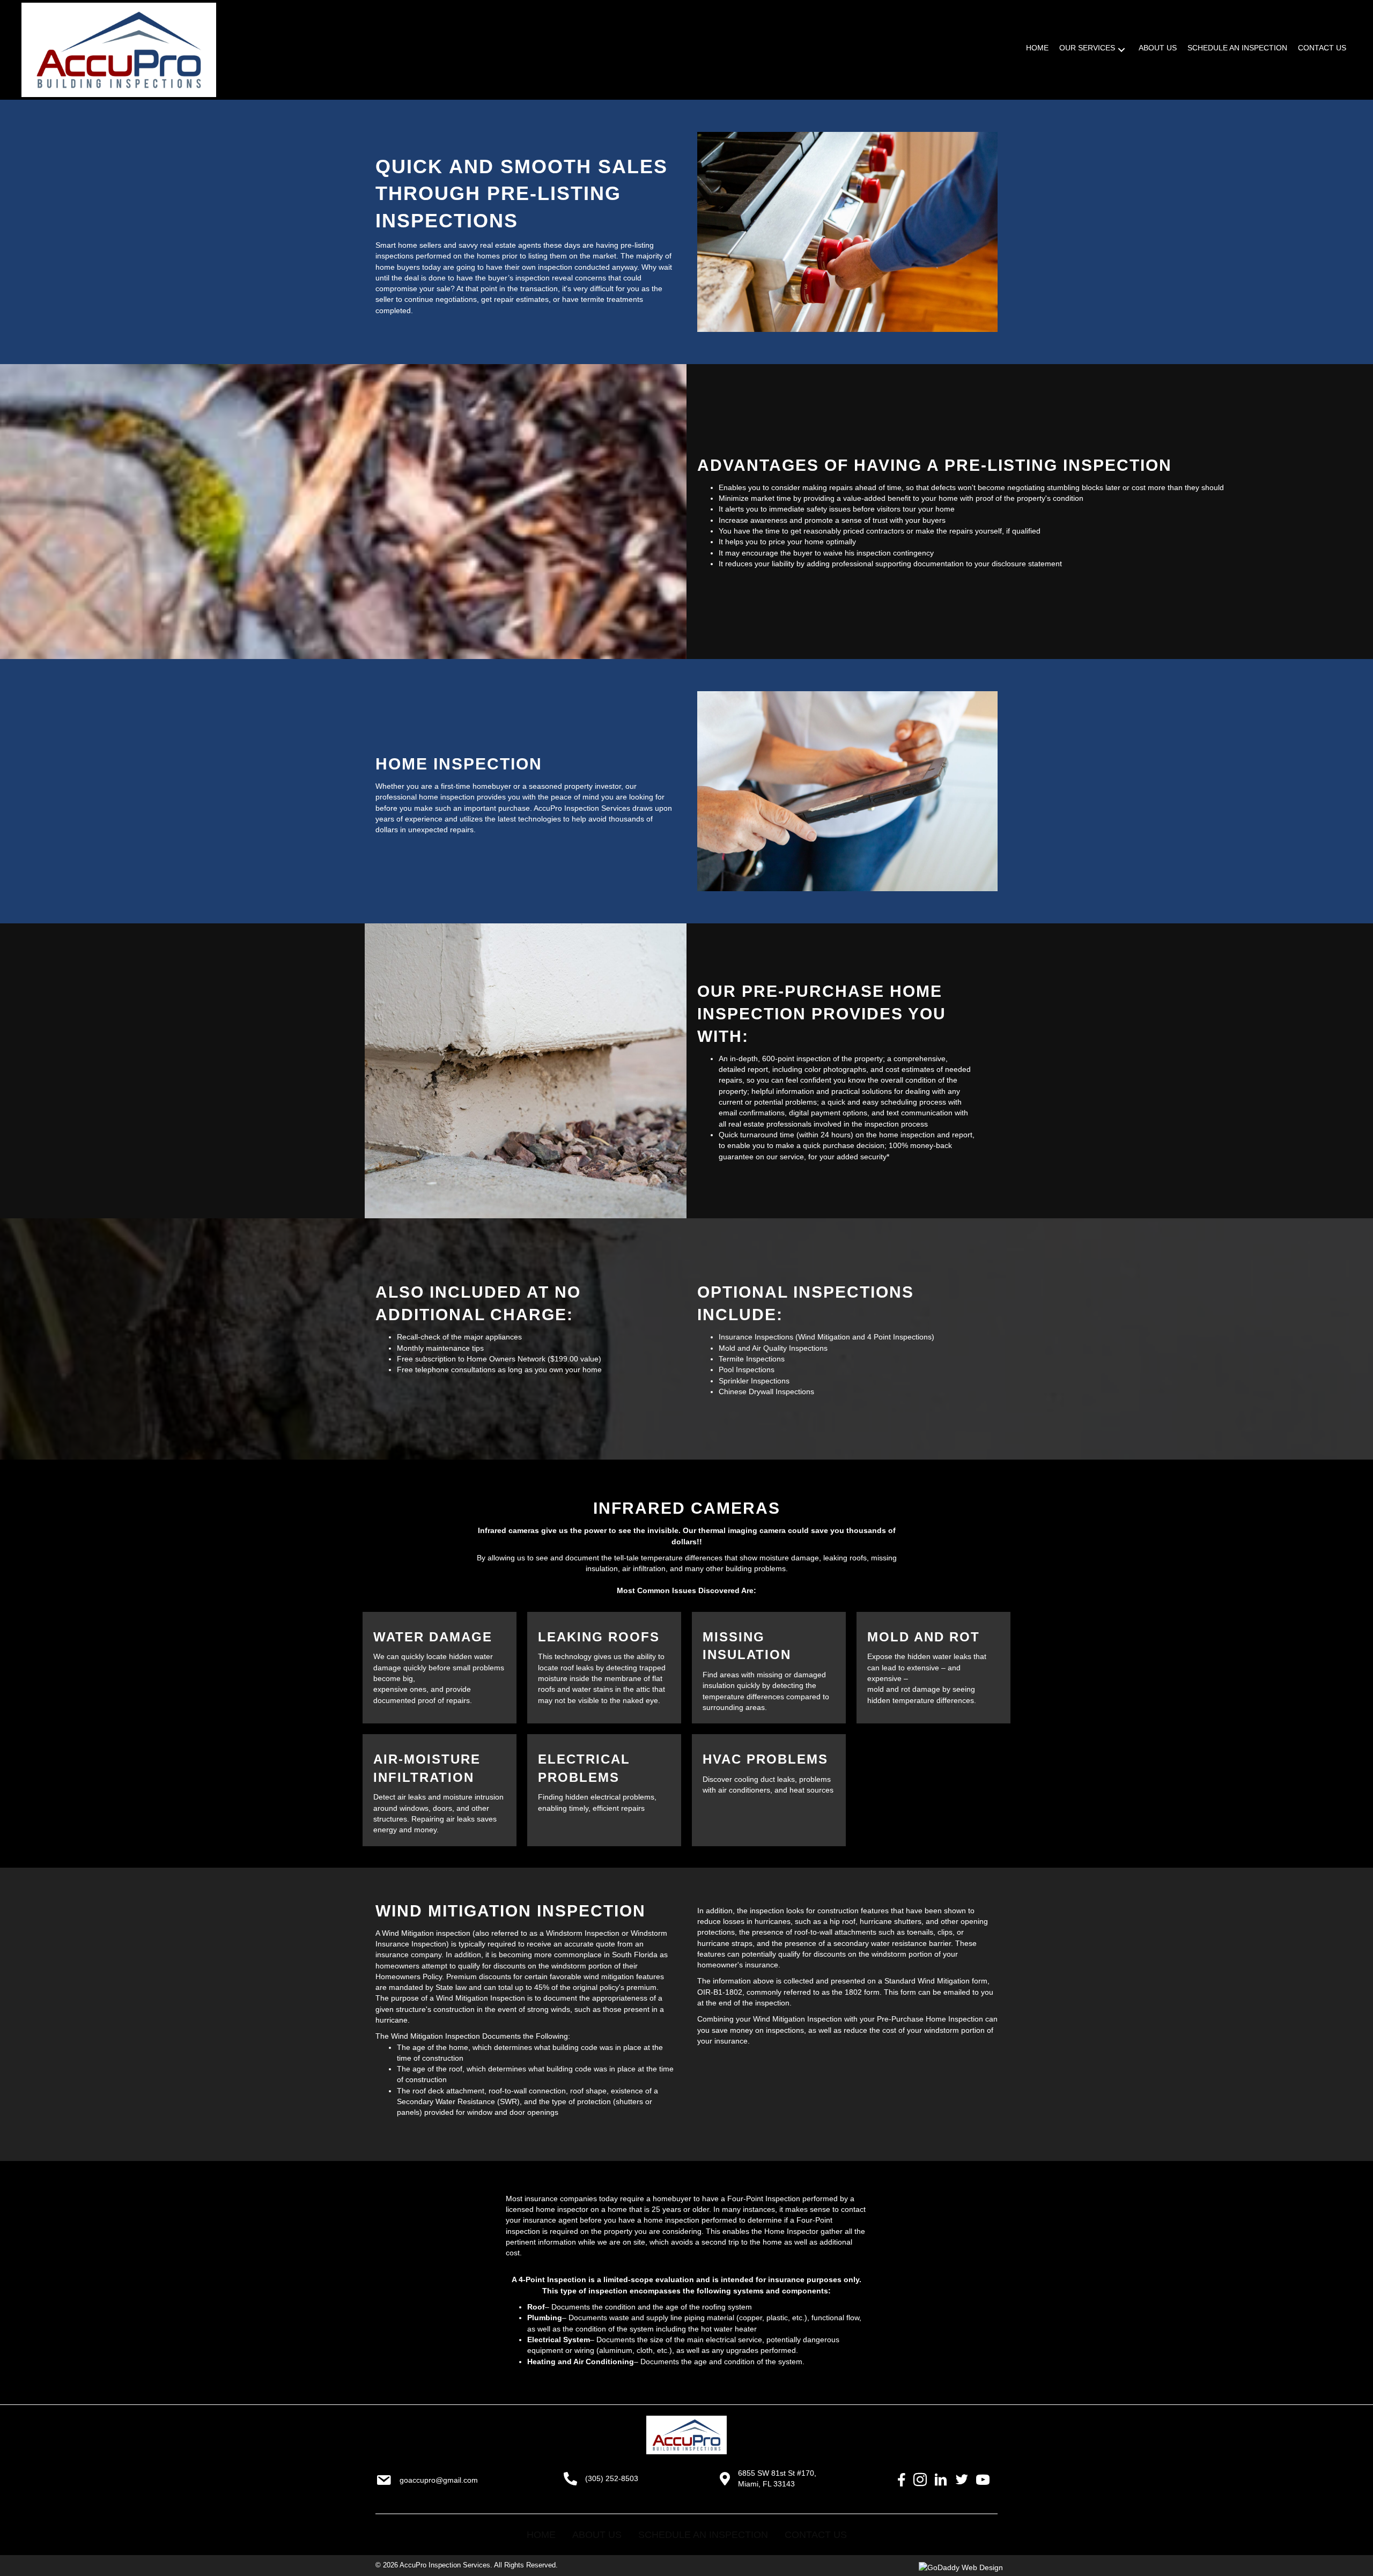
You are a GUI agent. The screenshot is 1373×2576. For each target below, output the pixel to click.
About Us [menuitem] (597, 2535)
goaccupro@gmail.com (439, 2480)
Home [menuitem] (541, 2535)
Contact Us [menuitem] (816, 2535)
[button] (1121, 50)
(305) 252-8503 (612, 2478)
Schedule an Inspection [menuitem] (703, 2535)
